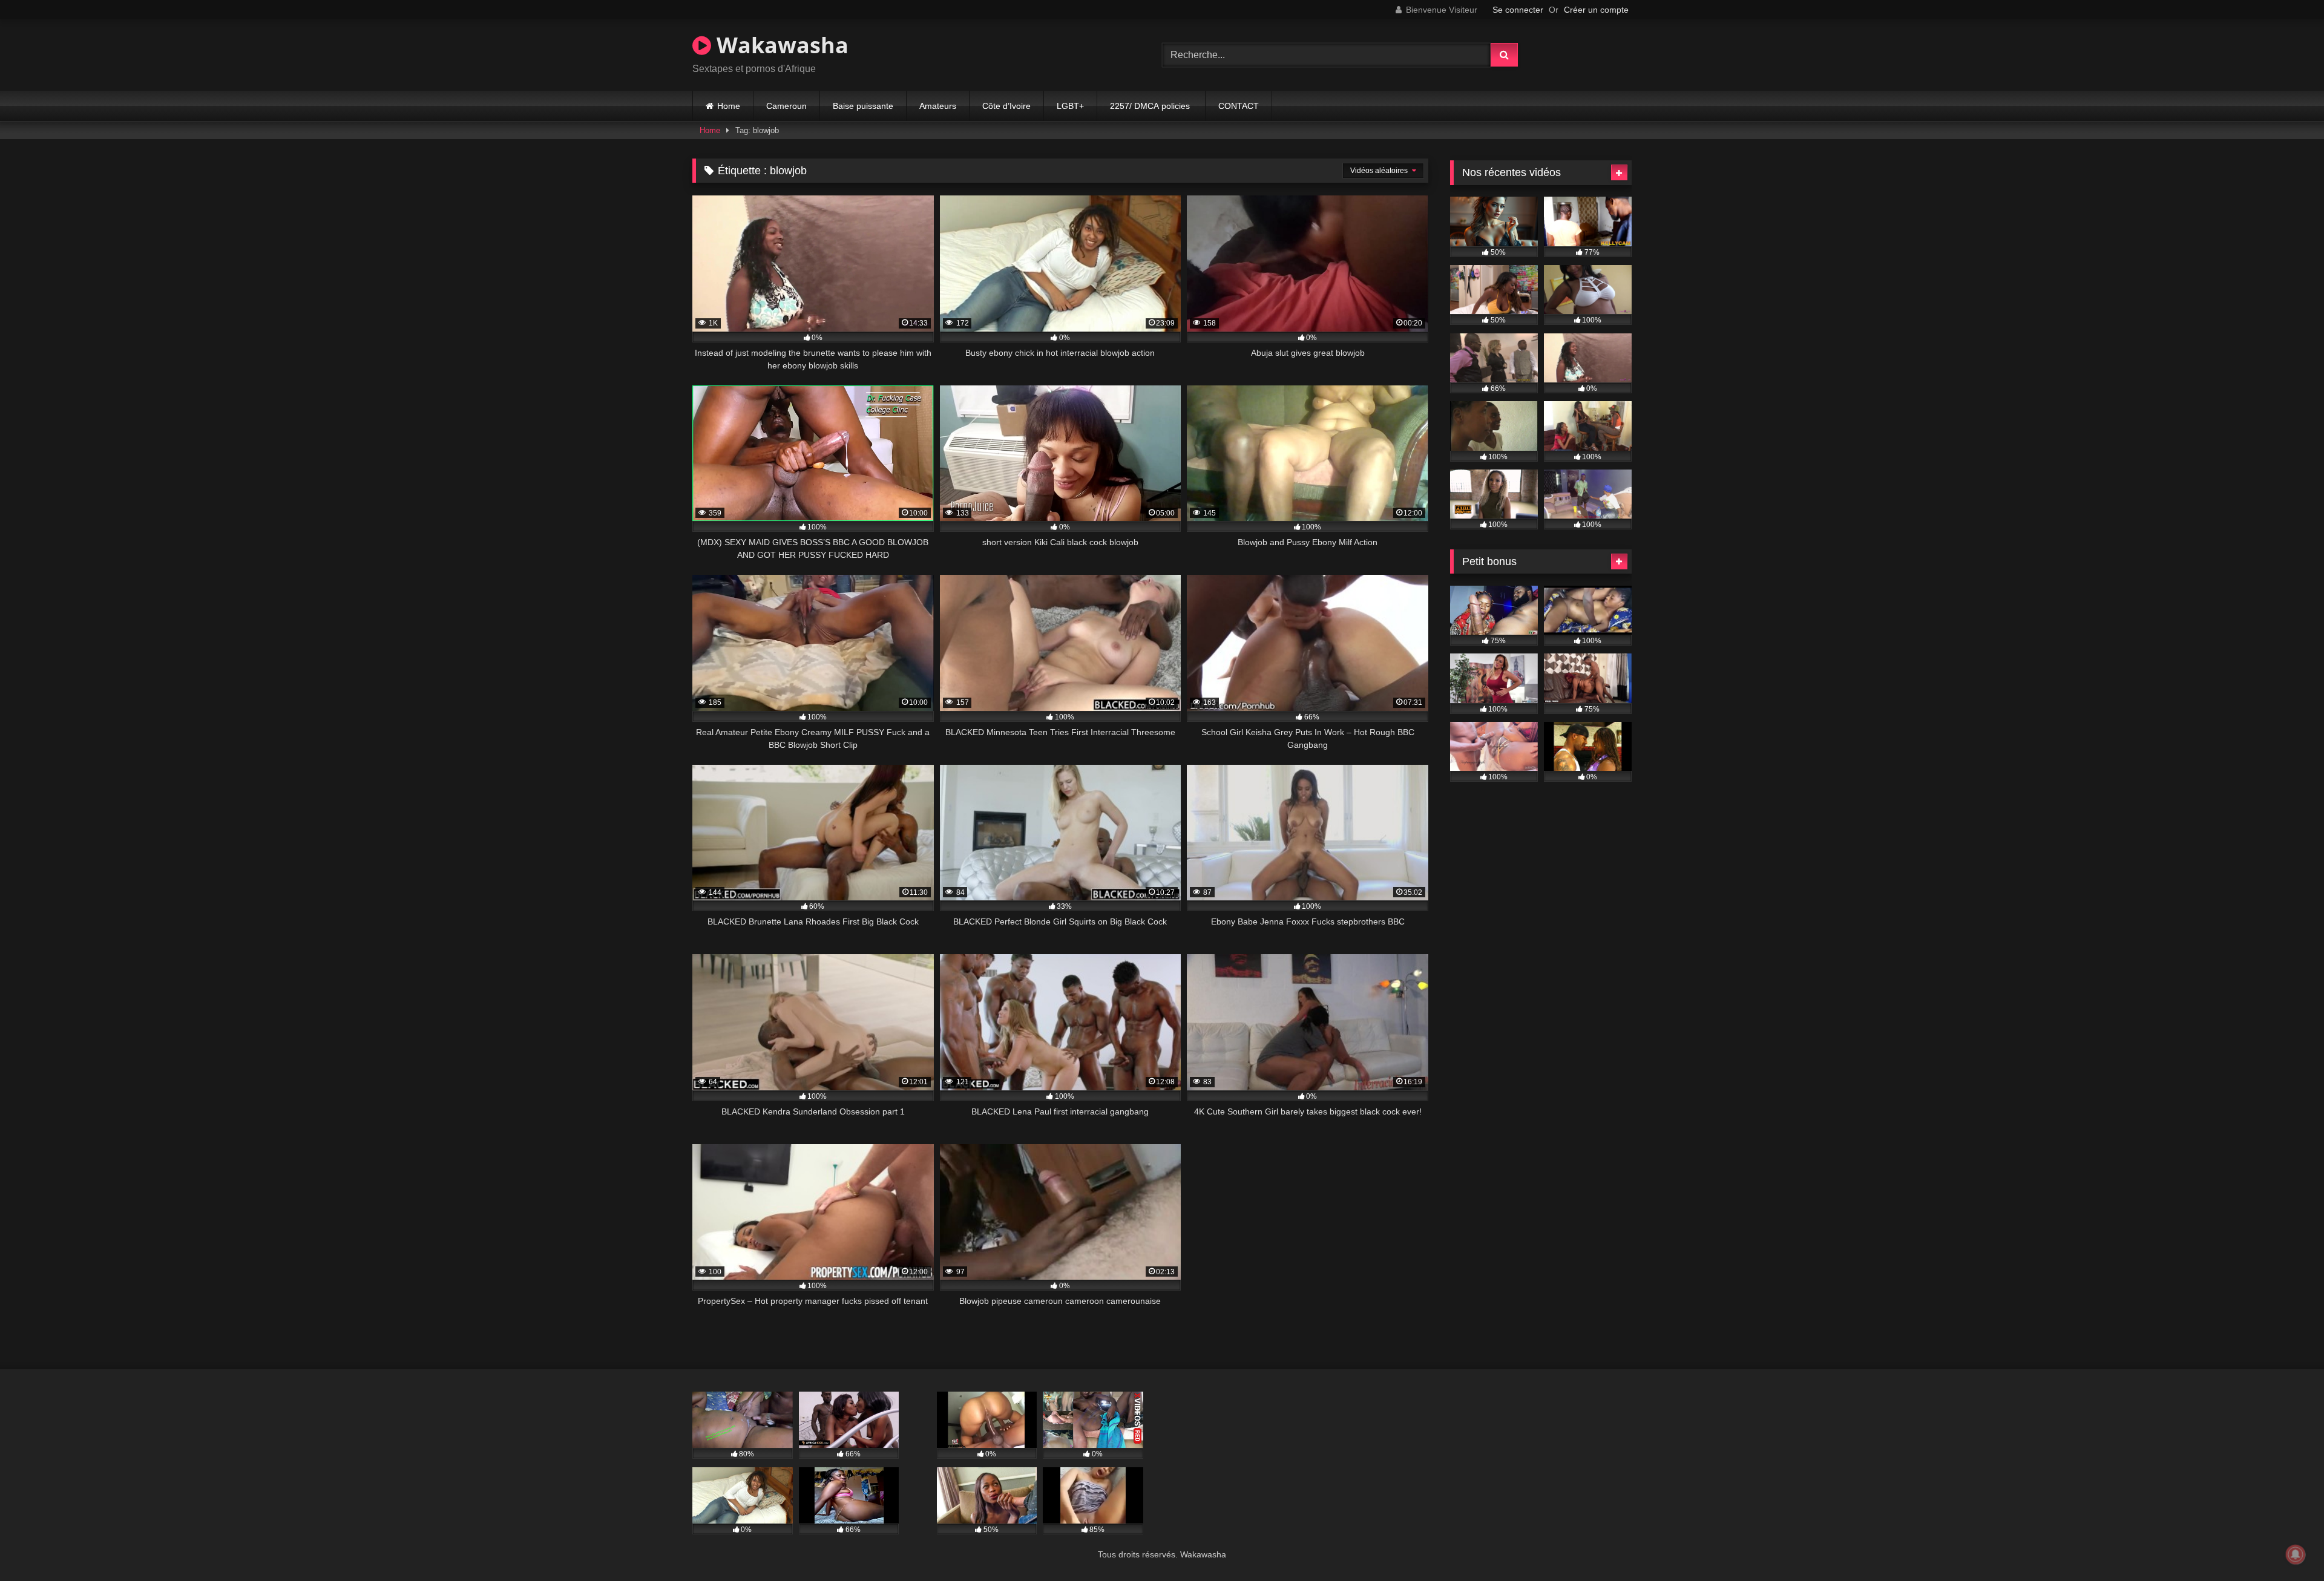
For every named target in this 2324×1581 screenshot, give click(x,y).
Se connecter (1518, 10)
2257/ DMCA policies (1151, 106)
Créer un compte (1596, 10)
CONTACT (1239, 106)
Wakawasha (780, 45)
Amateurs (938, 106)
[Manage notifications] (2296, 1554)
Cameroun (786, 106)
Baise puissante (863, 106)
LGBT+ (1070, 106)
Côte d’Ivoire (1006, 106)
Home (729, 106)
